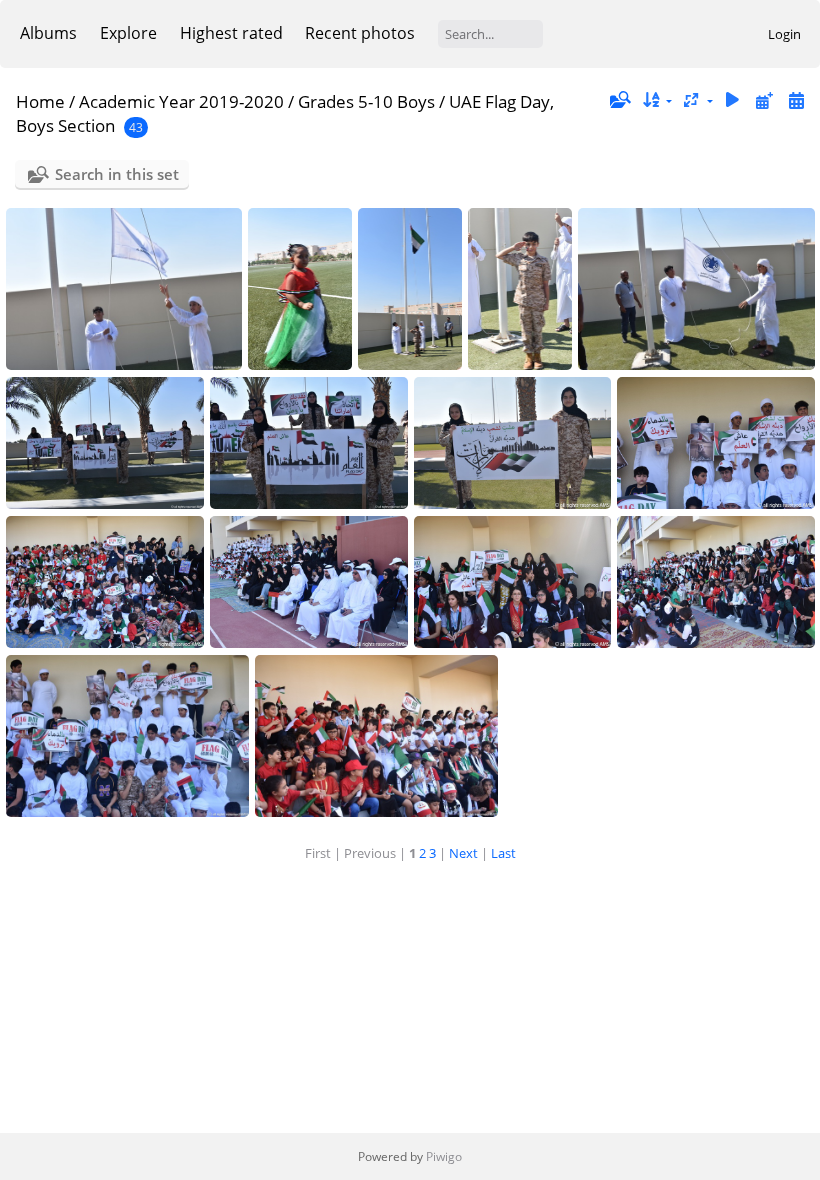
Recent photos (360, 33)
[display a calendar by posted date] (764, 100)
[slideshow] (733, 100)
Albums (48, 33)
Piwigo (444, 1156)
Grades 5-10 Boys (366, 101)
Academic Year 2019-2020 (181, 101)
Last (503, 853)
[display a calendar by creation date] (796, 100)
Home (40, 101)
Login (784, 34)
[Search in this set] (619, 100)
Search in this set (117, 174)
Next (463, 853)
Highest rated (231, 33)
